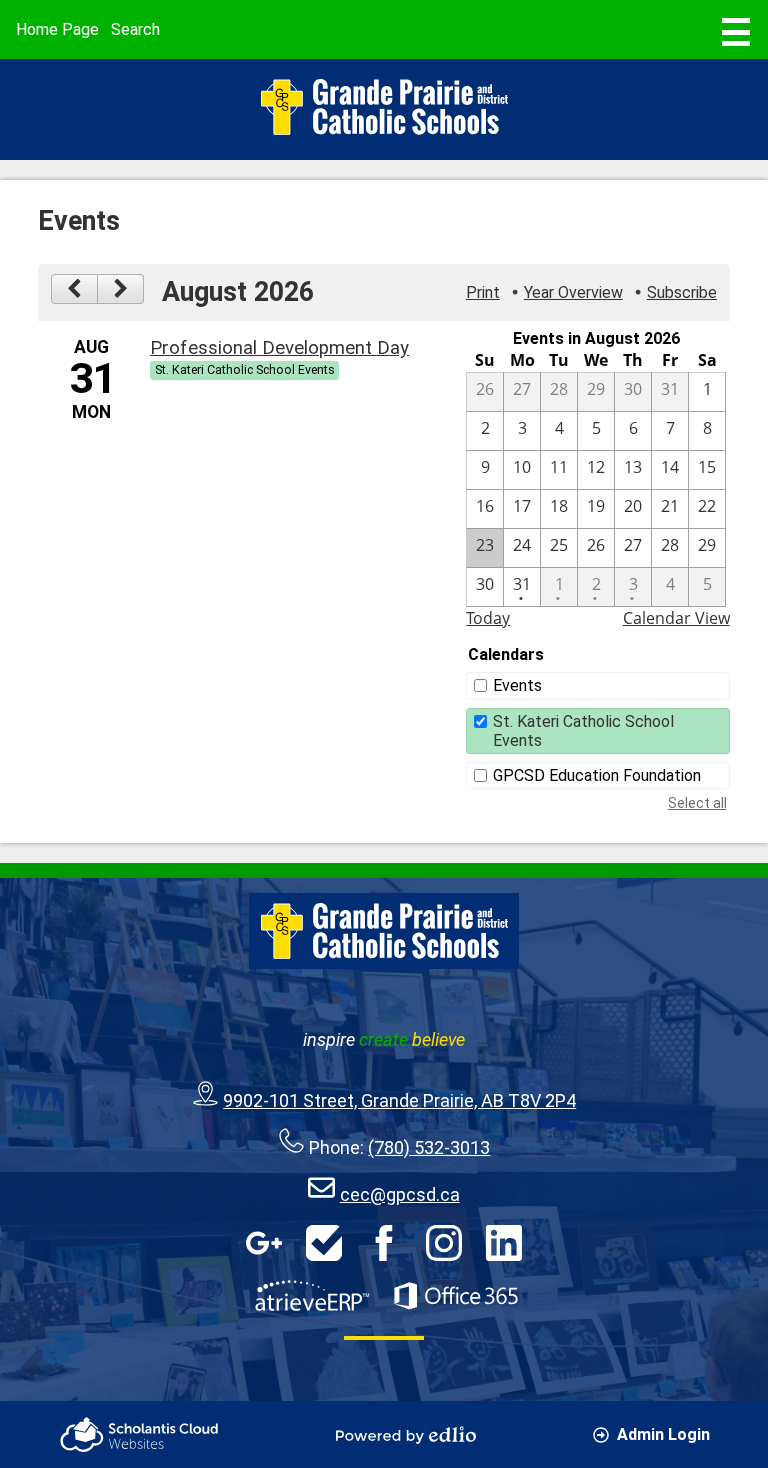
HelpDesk (324, 1243)
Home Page (57, 29)
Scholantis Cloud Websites (139, 1434)
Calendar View (676, 618)
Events (517, 685)
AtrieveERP (312, 1296)
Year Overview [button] (573, 292)
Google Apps (264, 1243)
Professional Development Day (279, 348)
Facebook (384, 1243)
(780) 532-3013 (429, 1147)
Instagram (444, 1243)
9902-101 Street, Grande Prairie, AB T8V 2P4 (399, 1100)
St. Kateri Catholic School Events (583, 731)
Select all (697, 803)
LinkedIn (504, 1243)
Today (488, 618)
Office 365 (456, 1296)
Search (135, 29)
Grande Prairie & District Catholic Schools (384, 107)
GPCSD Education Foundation (597, 775)
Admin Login (663, 1434)
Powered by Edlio (406, 1435)
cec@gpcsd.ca (400, 1194)
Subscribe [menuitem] (682, 292)
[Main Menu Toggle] (736, 32)
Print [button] (483, 292)
